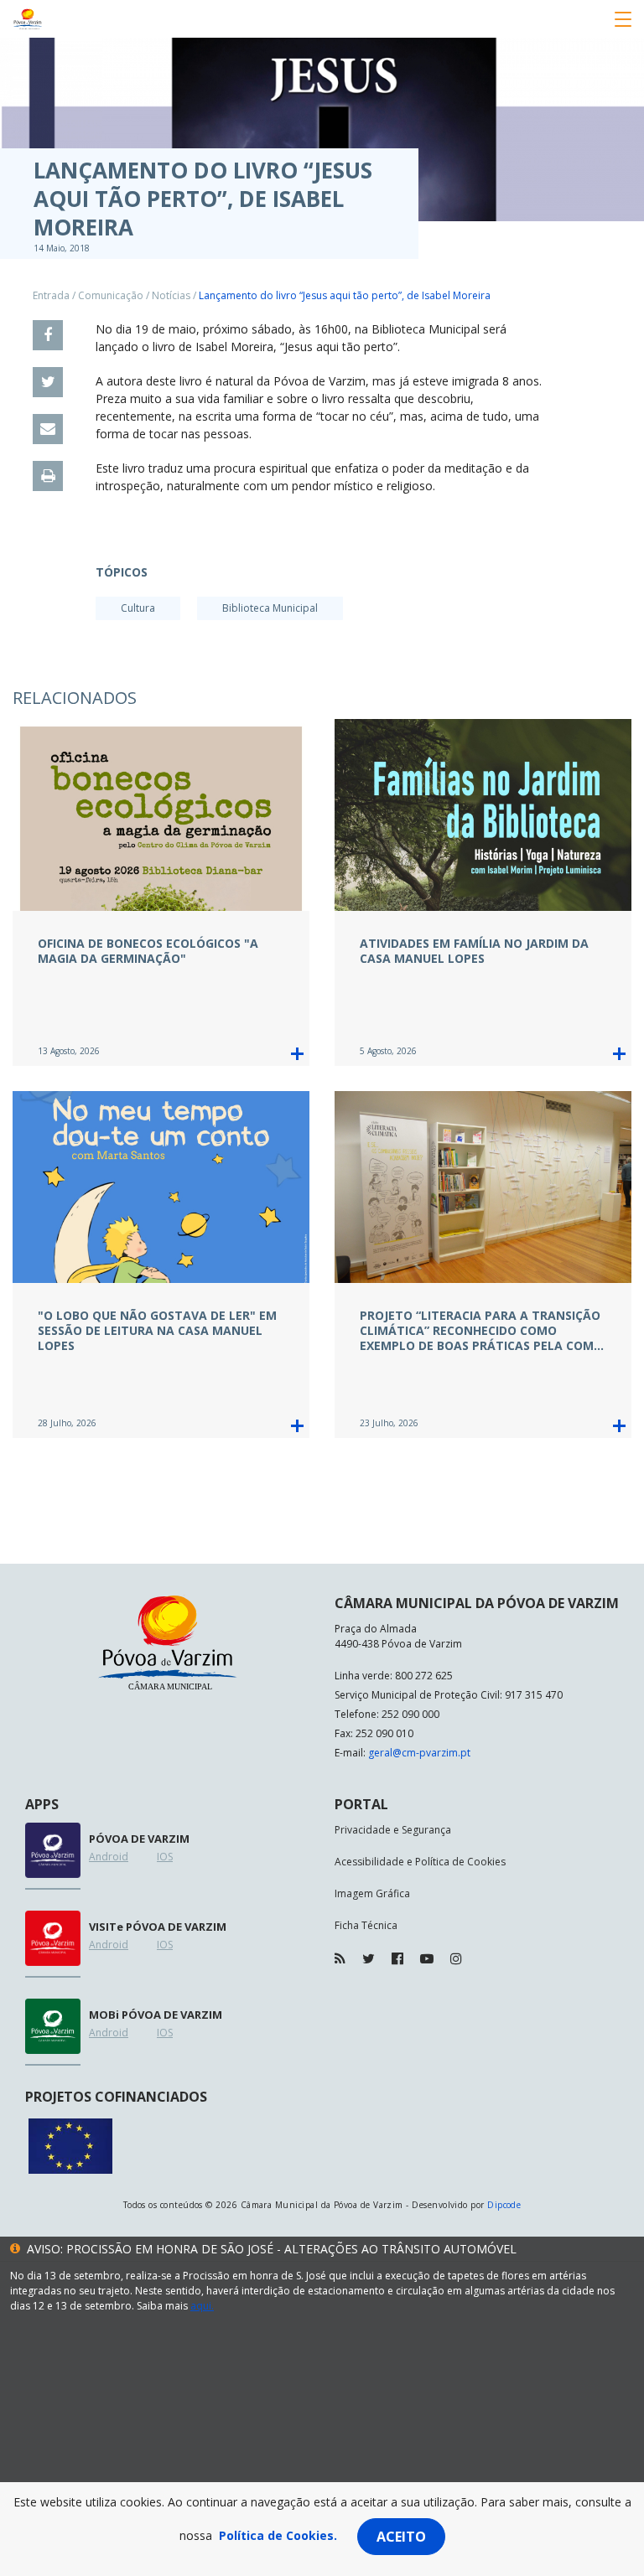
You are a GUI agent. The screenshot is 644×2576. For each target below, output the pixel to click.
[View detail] (297, 1054)
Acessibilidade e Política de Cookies (420, 1862)
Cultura (138, 608)
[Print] (48, 476)
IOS (165, 1857)
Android (109, 1857)
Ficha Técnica (366, 1925)
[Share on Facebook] (48, 335)
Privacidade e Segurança (393, 1830)
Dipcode (504, 2205)
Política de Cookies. (278, 2535)
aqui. (202, 2306)
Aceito (401, 2537)
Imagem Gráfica (372, 1893)
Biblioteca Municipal (270, 608)
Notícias (171, 295)
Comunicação (111, 295)
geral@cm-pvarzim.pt (419, 1753)
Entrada (51, 295)
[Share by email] (48, 429)
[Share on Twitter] (48, 382)
